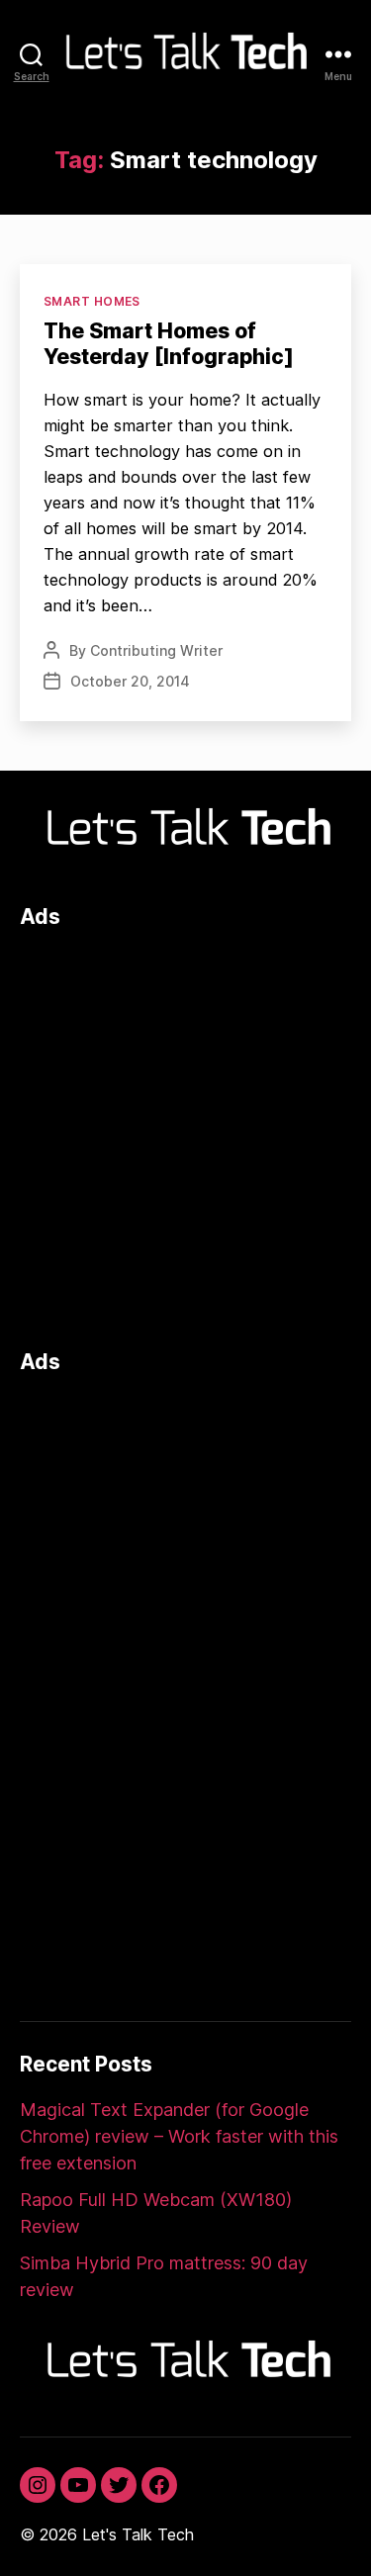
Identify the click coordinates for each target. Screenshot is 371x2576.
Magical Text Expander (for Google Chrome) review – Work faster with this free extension (179, 2136)
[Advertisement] (185, 1134)
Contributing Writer (156, 650)
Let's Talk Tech (138, 2534)
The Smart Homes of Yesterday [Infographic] (169, 344)
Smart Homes (92, 301)
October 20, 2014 (130, 681)
